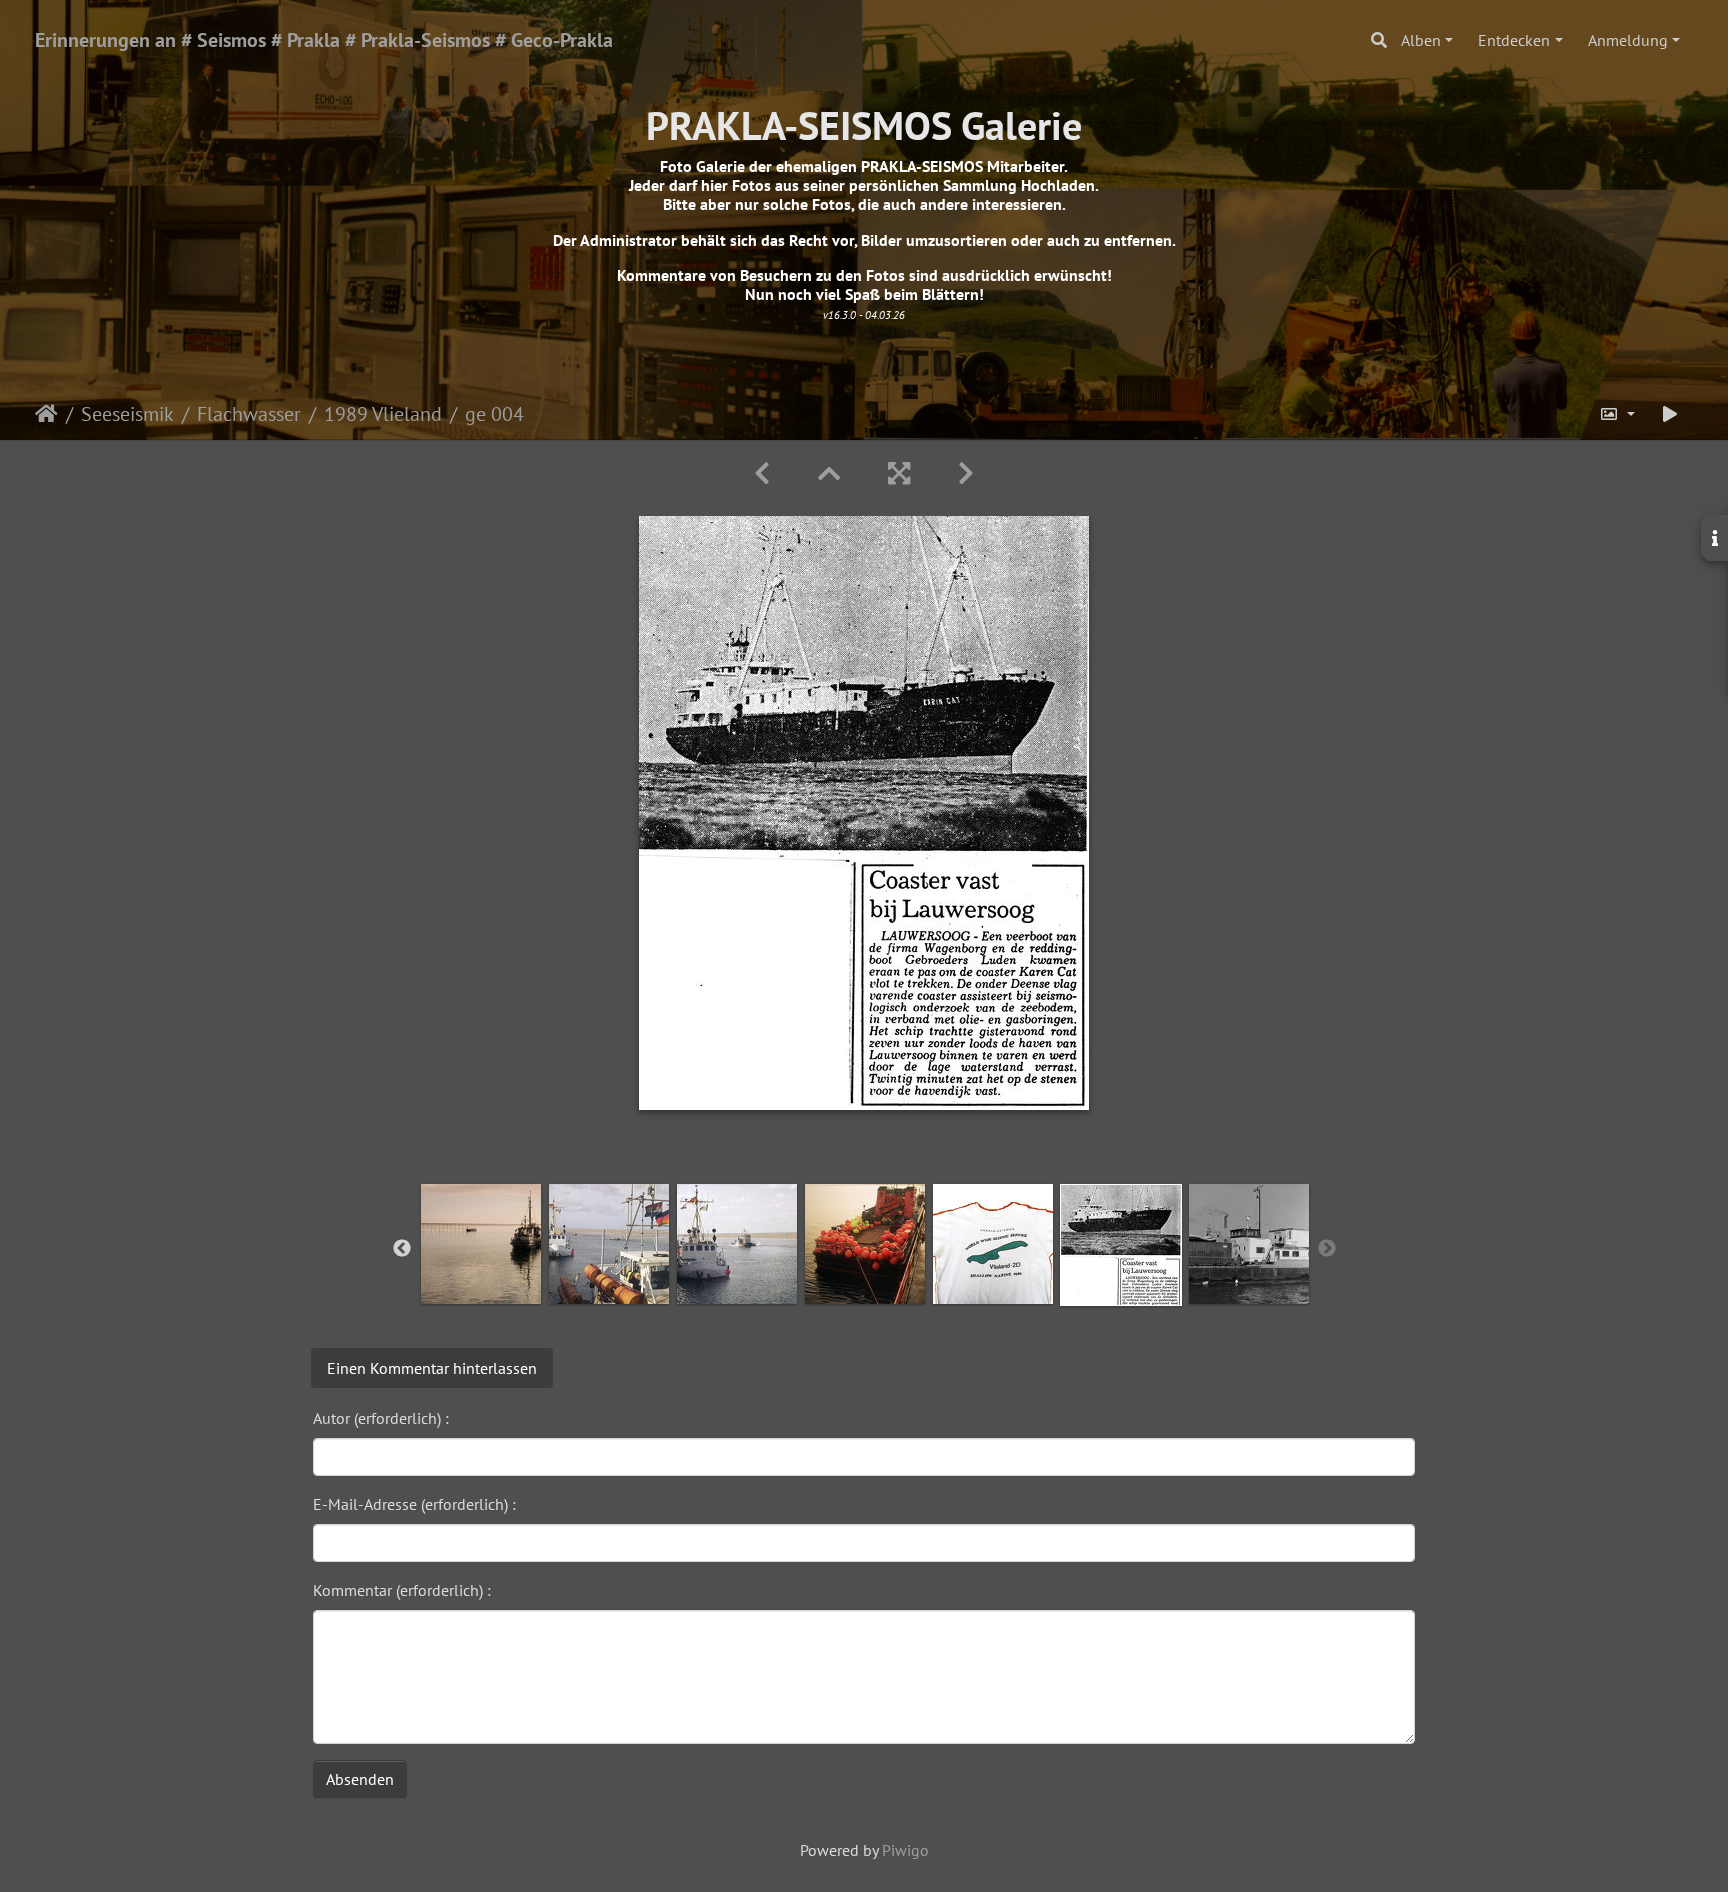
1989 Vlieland (383, 414)
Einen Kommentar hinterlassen (432, 1368)
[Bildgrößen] (1617, 414)
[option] (481, 1244)
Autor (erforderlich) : (381, 1418)
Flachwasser (249, 414)
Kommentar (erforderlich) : (402, 1590)
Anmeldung (1628, 40)
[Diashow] (1670, 414)
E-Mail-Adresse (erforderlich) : (414, 1504)
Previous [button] (402, 1249)
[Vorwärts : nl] (966, 473)
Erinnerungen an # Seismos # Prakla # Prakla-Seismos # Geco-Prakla (324, 40)
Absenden (360, 1779)
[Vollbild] (899, 473)
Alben (1421, 40)
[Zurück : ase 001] (762, 473)
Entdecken (1514, 40)
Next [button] (1327, 1249)
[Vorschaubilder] (829, 473)
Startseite (46, 414)
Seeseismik (127, 414)
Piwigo (905, 1850)
